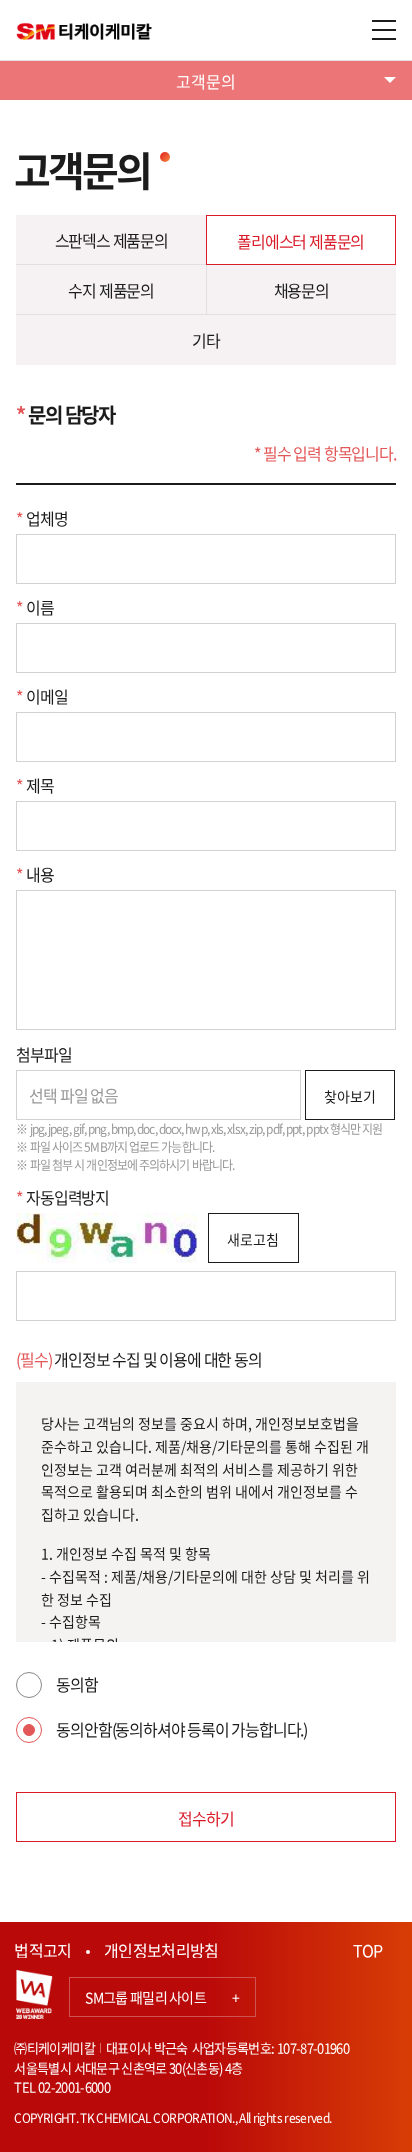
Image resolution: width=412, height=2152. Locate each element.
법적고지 (42, 1950)
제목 (34, 785)
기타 (206, 340)
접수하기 (205, 1818)
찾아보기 (350, 1096)
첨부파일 (43, 1054)
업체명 (41, 518)
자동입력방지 (62, 1197)
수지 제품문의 (111, 290)
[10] (205, 960)
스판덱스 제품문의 (111, 240)
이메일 (41, 696)
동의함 (76, 1684)
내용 (34, 874)
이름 (34, 607)
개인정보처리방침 (161, 1950)
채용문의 (301, 290)
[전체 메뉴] (384, 30)
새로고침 (253, 1239)
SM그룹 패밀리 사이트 (162, 1997)
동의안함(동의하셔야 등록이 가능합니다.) (181, 1729)
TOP (368, 1950)
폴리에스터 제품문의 (300, 241)
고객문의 (206, 81)
